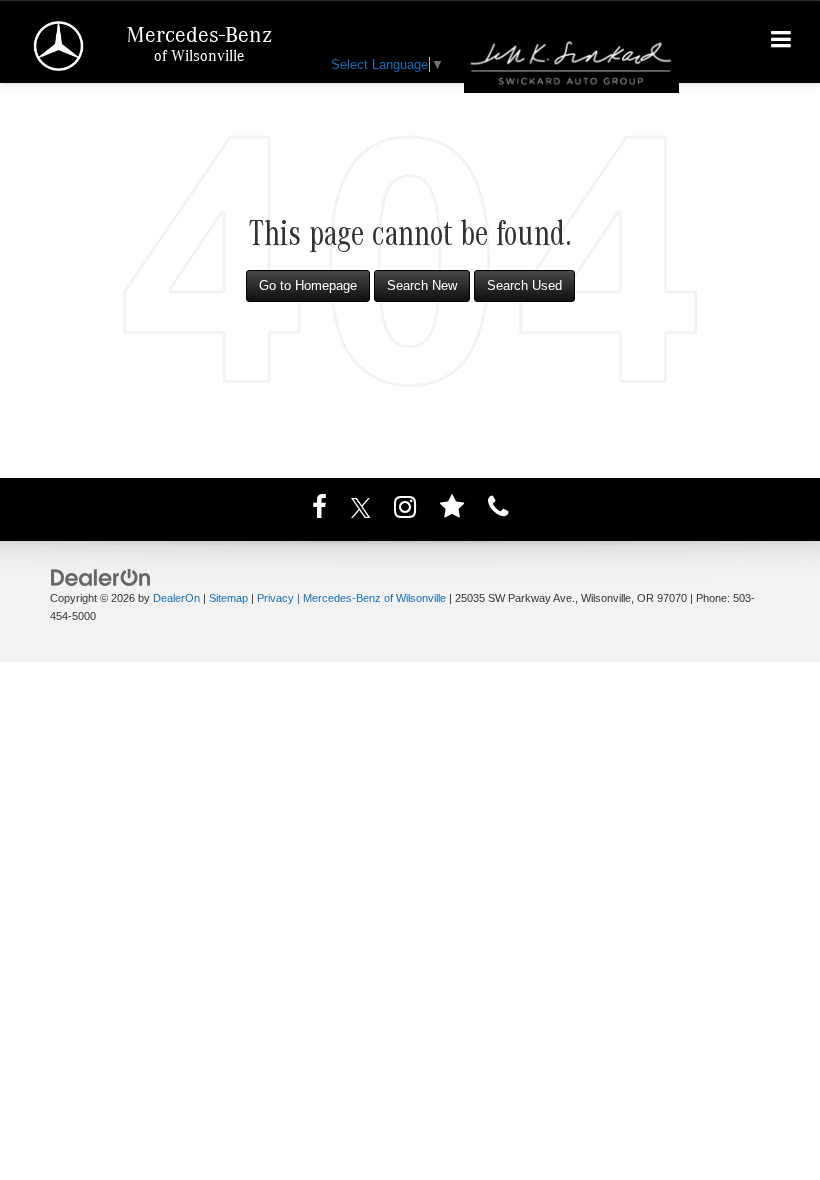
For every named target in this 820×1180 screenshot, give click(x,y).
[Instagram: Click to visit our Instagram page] (405, 510)
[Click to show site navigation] (781, 42)
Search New (422, 285)
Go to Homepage (308, 285)
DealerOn (176, 598)
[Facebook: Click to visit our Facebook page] (319, 510)
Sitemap (228, 598)
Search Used (524, 285)
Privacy (275, 598)
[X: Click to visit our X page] (361, 510)
